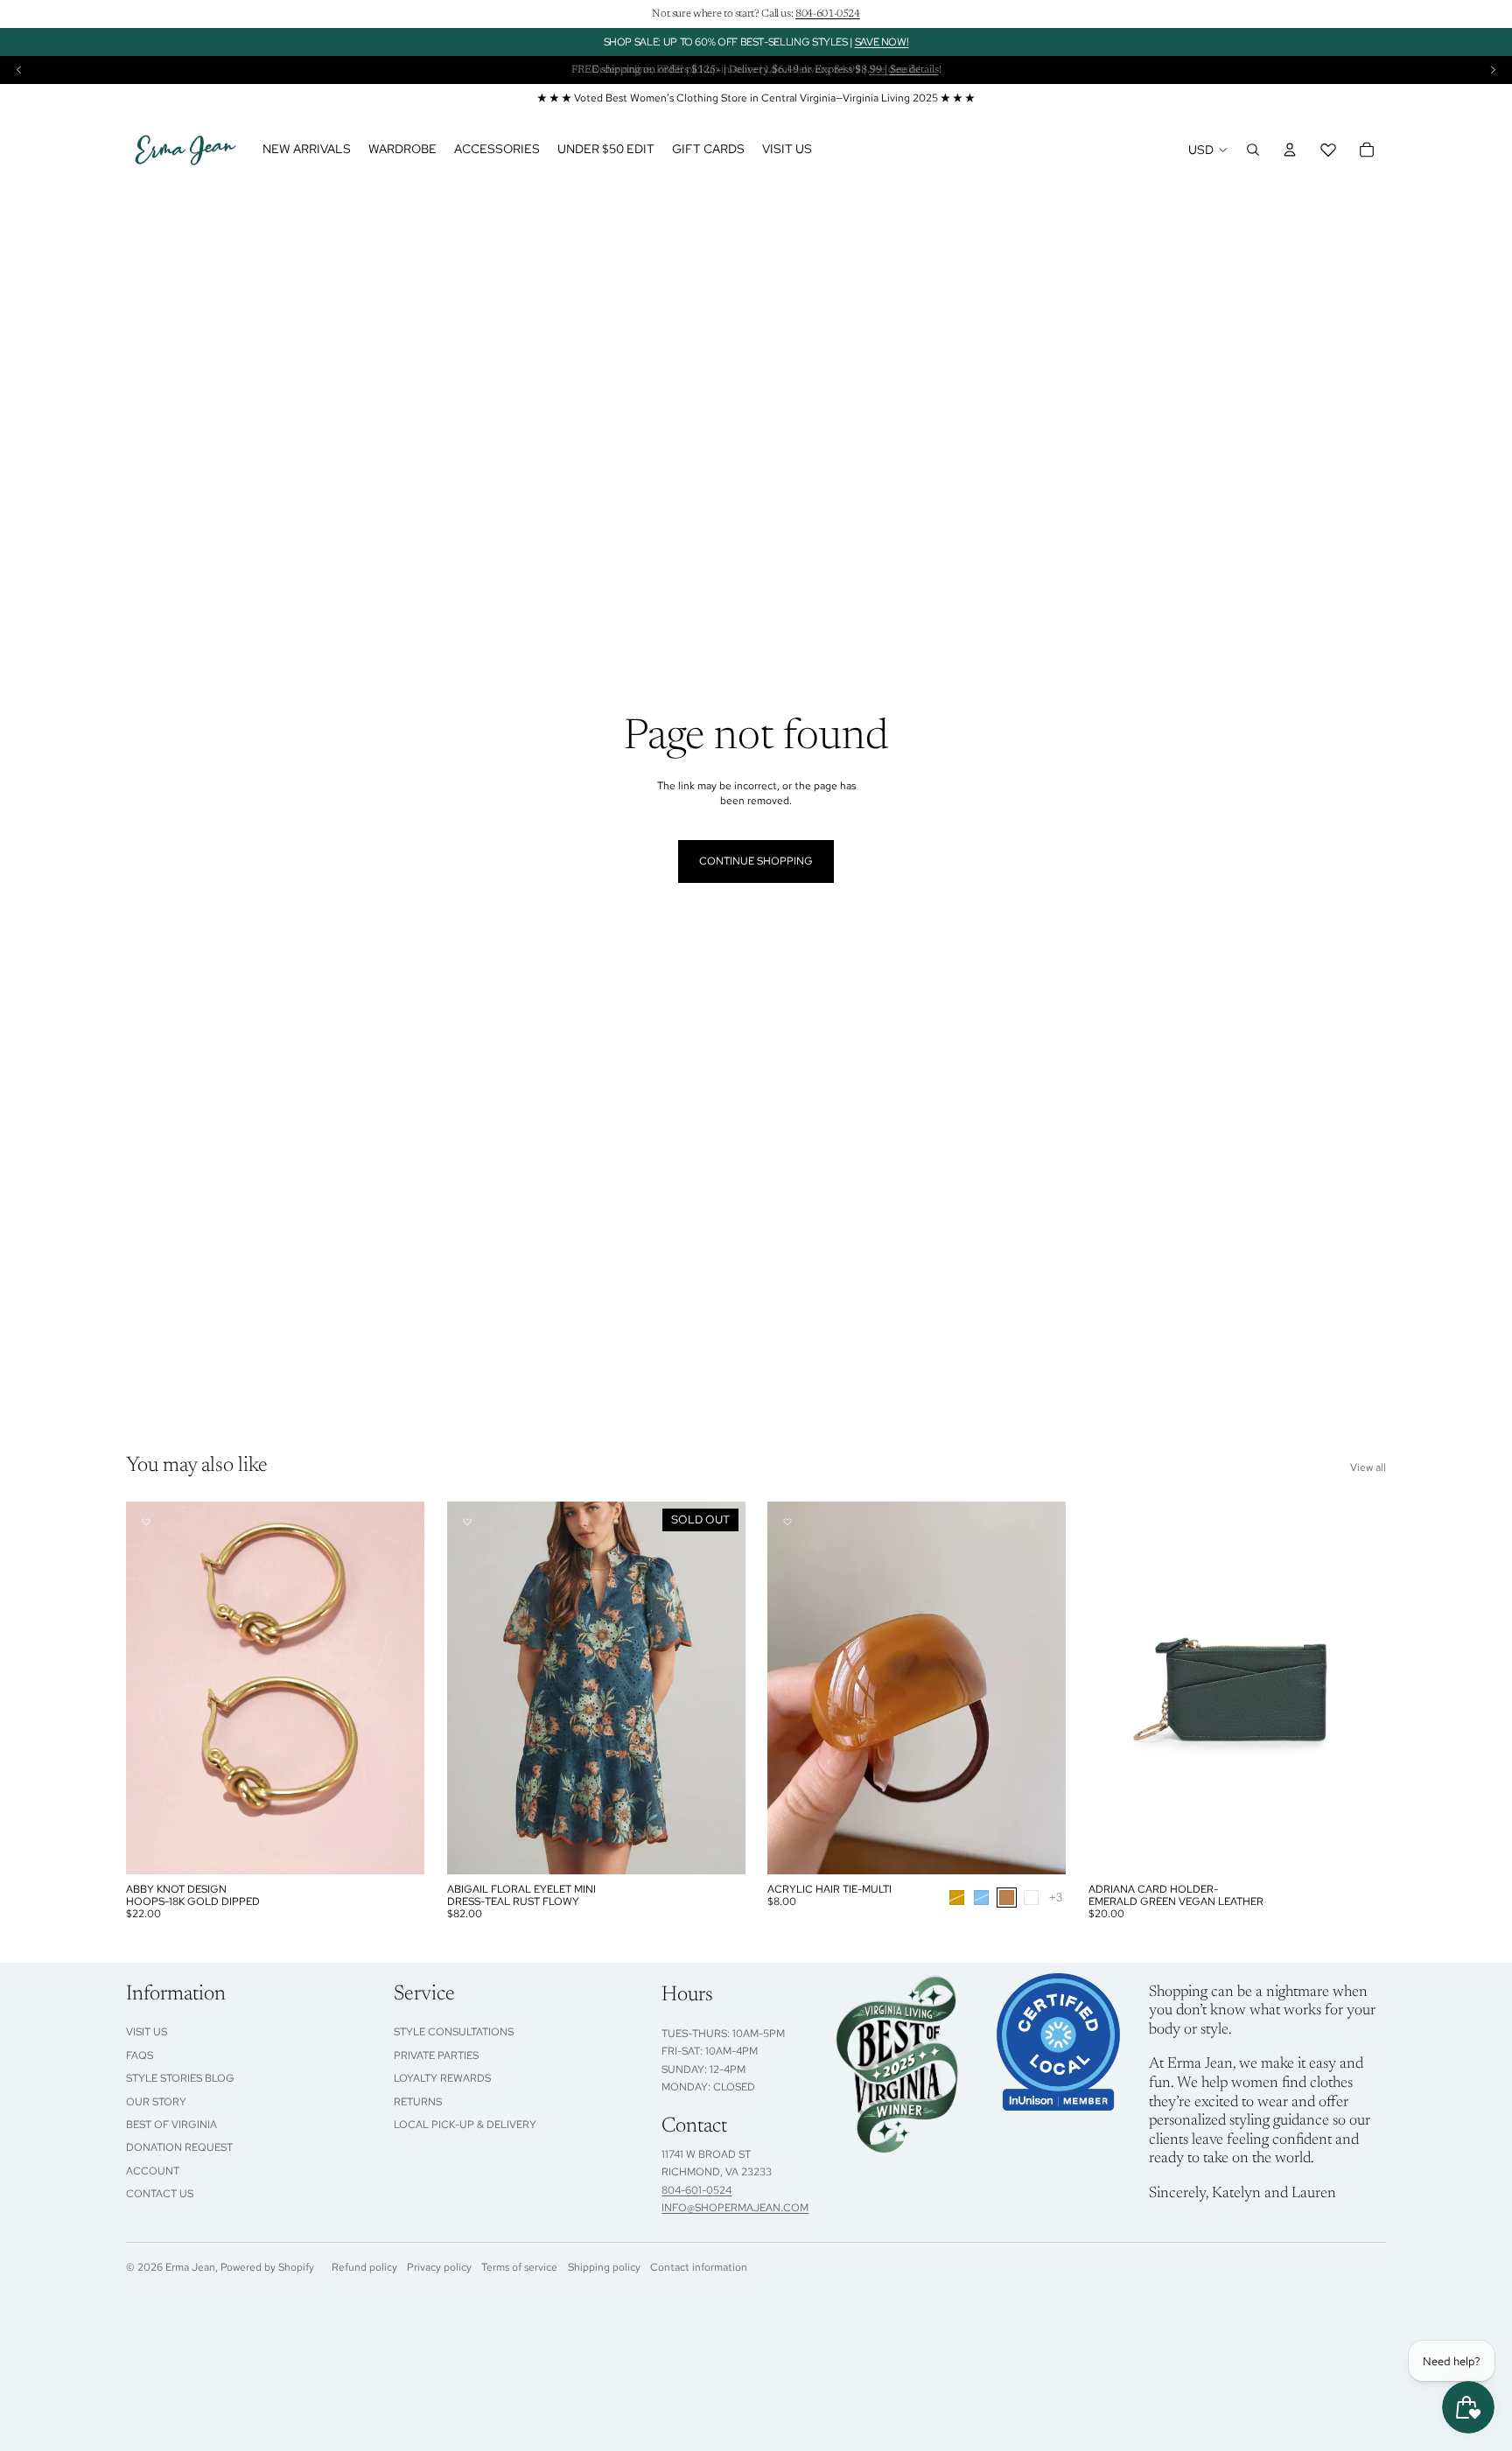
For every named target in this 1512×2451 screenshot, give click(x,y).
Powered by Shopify (267, 2267)
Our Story (156, 2102)
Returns (418, 2102)
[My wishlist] (1328, 150)
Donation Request (179, 2147)
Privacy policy (439, 2267)
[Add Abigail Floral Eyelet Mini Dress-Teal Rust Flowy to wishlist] (467, 1522)
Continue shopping (756, 861)
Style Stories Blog (180, 2078)
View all (1368, 1467)
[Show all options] (1056, 1897)
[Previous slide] (19, 70)
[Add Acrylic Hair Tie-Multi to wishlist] (787, 1522)
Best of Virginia (171, 2125)
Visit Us (147, 2032)
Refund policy (364, 2267)
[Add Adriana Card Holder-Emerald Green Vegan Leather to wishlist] (1109, 1522)
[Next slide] (1493, 70)
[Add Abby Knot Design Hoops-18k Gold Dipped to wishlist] (146, 1522)
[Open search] (1253, 150)
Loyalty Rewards (442, 2078)
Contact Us (160, 2194)
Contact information (699, 2267)
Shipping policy (604, 2267)
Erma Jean (190, 2267)
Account (153, 2171)
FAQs (140, 2055)
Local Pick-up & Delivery (465, 2125)
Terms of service (519, 2267)
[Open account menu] (1290, 150)
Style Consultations (454, 2032)
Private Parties (436, 2055)
